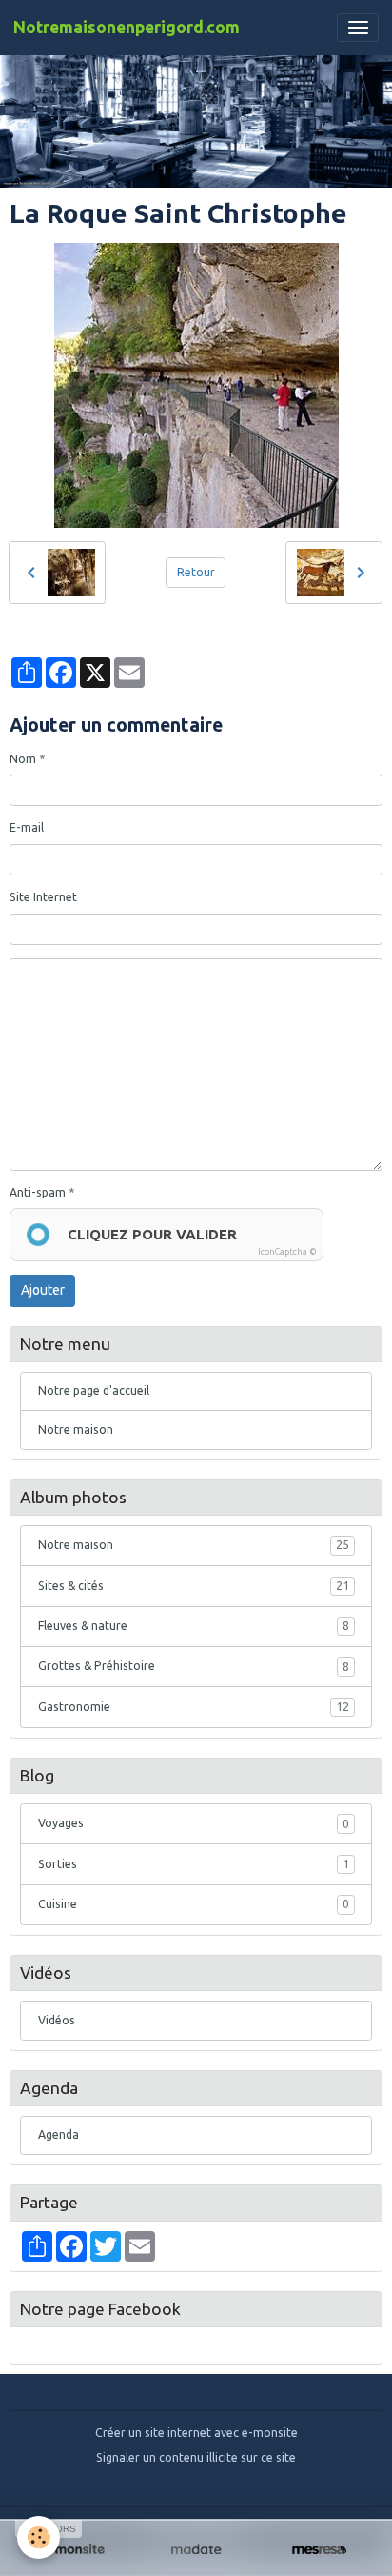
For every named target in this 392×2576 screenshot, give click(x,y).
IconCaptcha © (287, 1252)
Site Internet (43, 897)
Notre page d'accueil (94, 1390)
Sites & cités (194, 1586)
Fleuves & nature (194, 1626)
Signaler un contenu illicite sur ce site (196, 2457)
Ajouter (43, 1290)
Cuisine (194, 1904)
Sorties (194, 1864)
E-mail (27, 827)
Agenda (59, 2134)
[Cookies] (39, 2537)
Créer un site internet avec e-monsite (196, 2433)
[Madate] (196, 2550)
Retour (196, 572)
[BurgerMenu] (358, 28)
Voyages (194, 1823)
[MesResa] (319, 2550)
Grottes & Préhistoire (194, 1666)
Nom (23, 759)
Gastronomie (194, 1707)
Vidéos (57, 2020)
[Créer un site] (73, 2550)
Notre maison (76, 1429)
